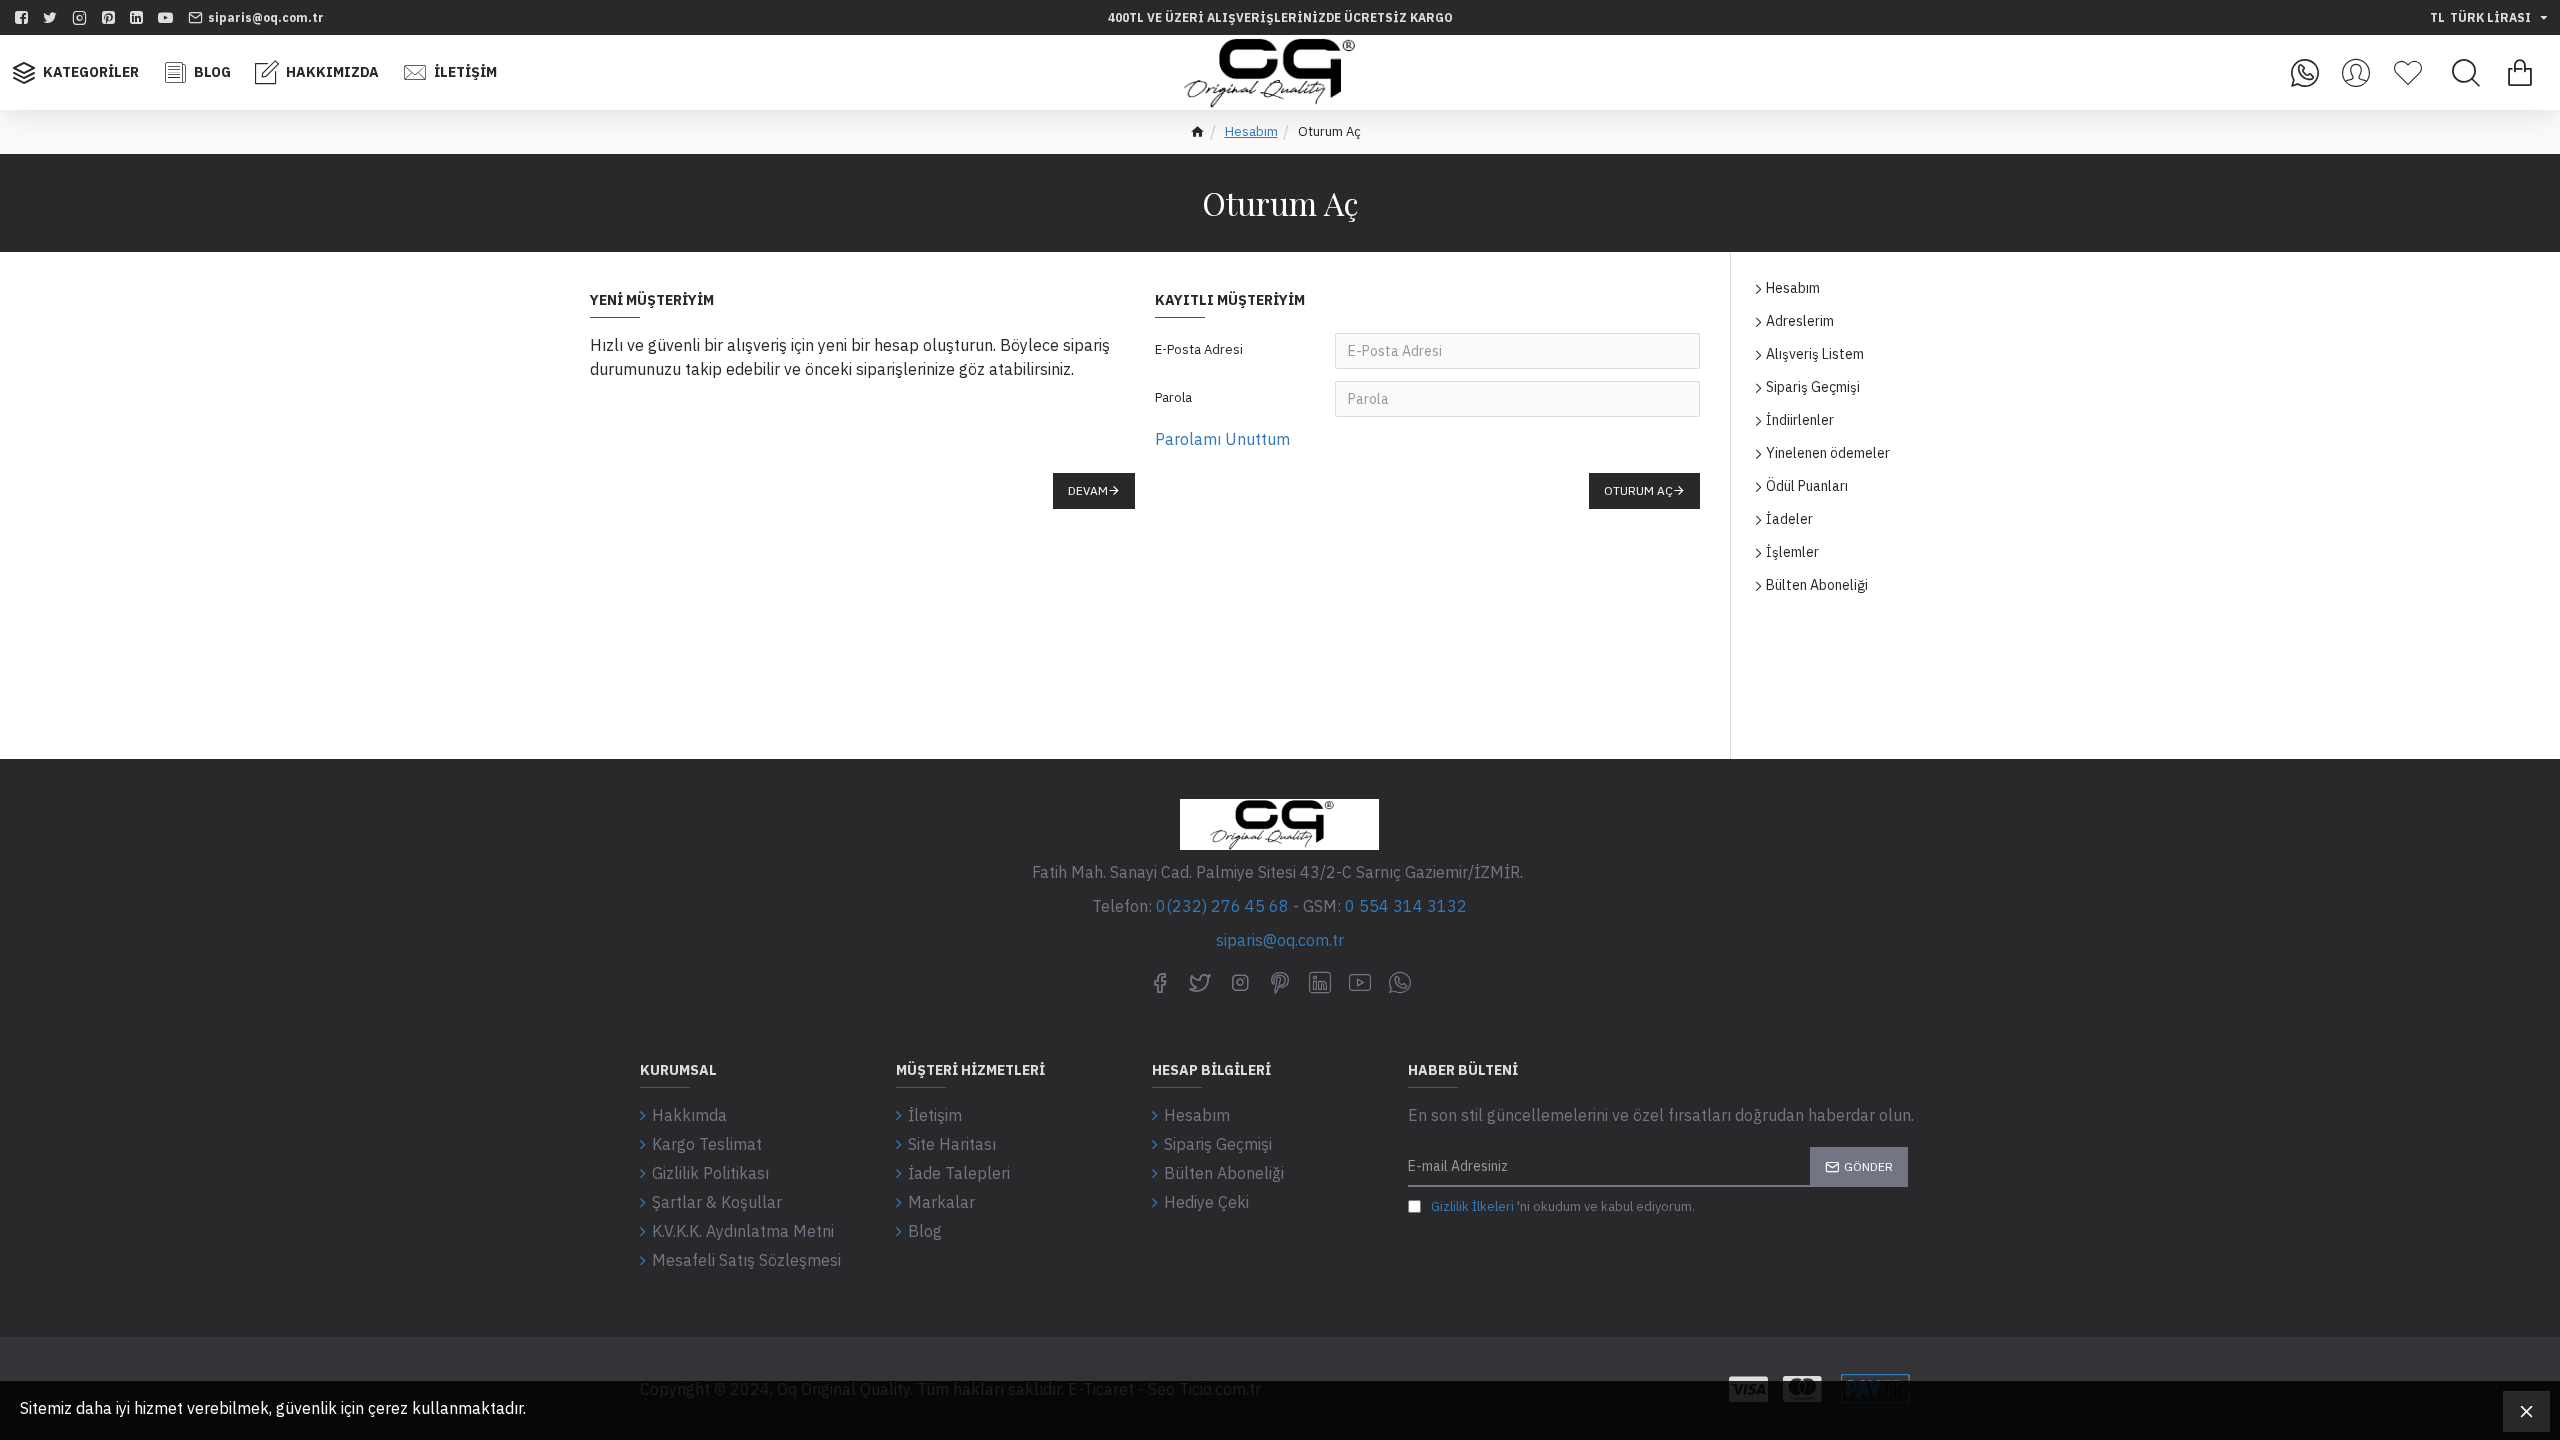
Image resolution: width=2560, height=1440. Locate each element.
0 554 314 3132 (1406, 906)
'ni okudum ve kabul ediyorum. (1563, 1206)
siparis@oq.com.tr (1280, 940)
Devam (1088, 490)
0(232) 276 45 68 (1222, 906)
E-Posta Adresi (1199, 349)
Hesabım (1251, 131)
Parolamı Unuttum (1222, 439)
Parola (1173, 397)
